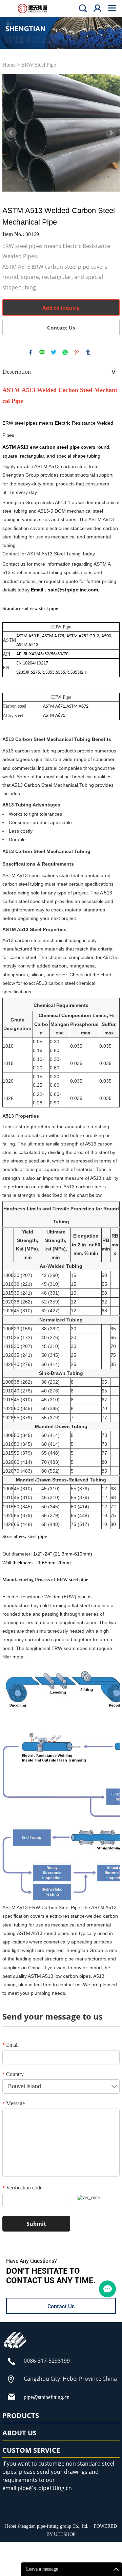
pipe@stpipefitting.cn (47, 2397)
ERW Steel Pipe (39, 65)
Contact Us (61, 327)
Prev (11, 133)
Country (13, 2074)
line (42, 352)
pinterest (77, 352)
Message (14, 2103)
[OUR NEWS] (15, 2349)
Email (11, 2045)
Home (9, 65)
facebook (30, 352)
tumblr (88, 352)
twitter (54, 352)
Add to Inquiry (61, 308)
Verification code (22, 2188)
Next (111, 133)
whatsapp (65, 352)
